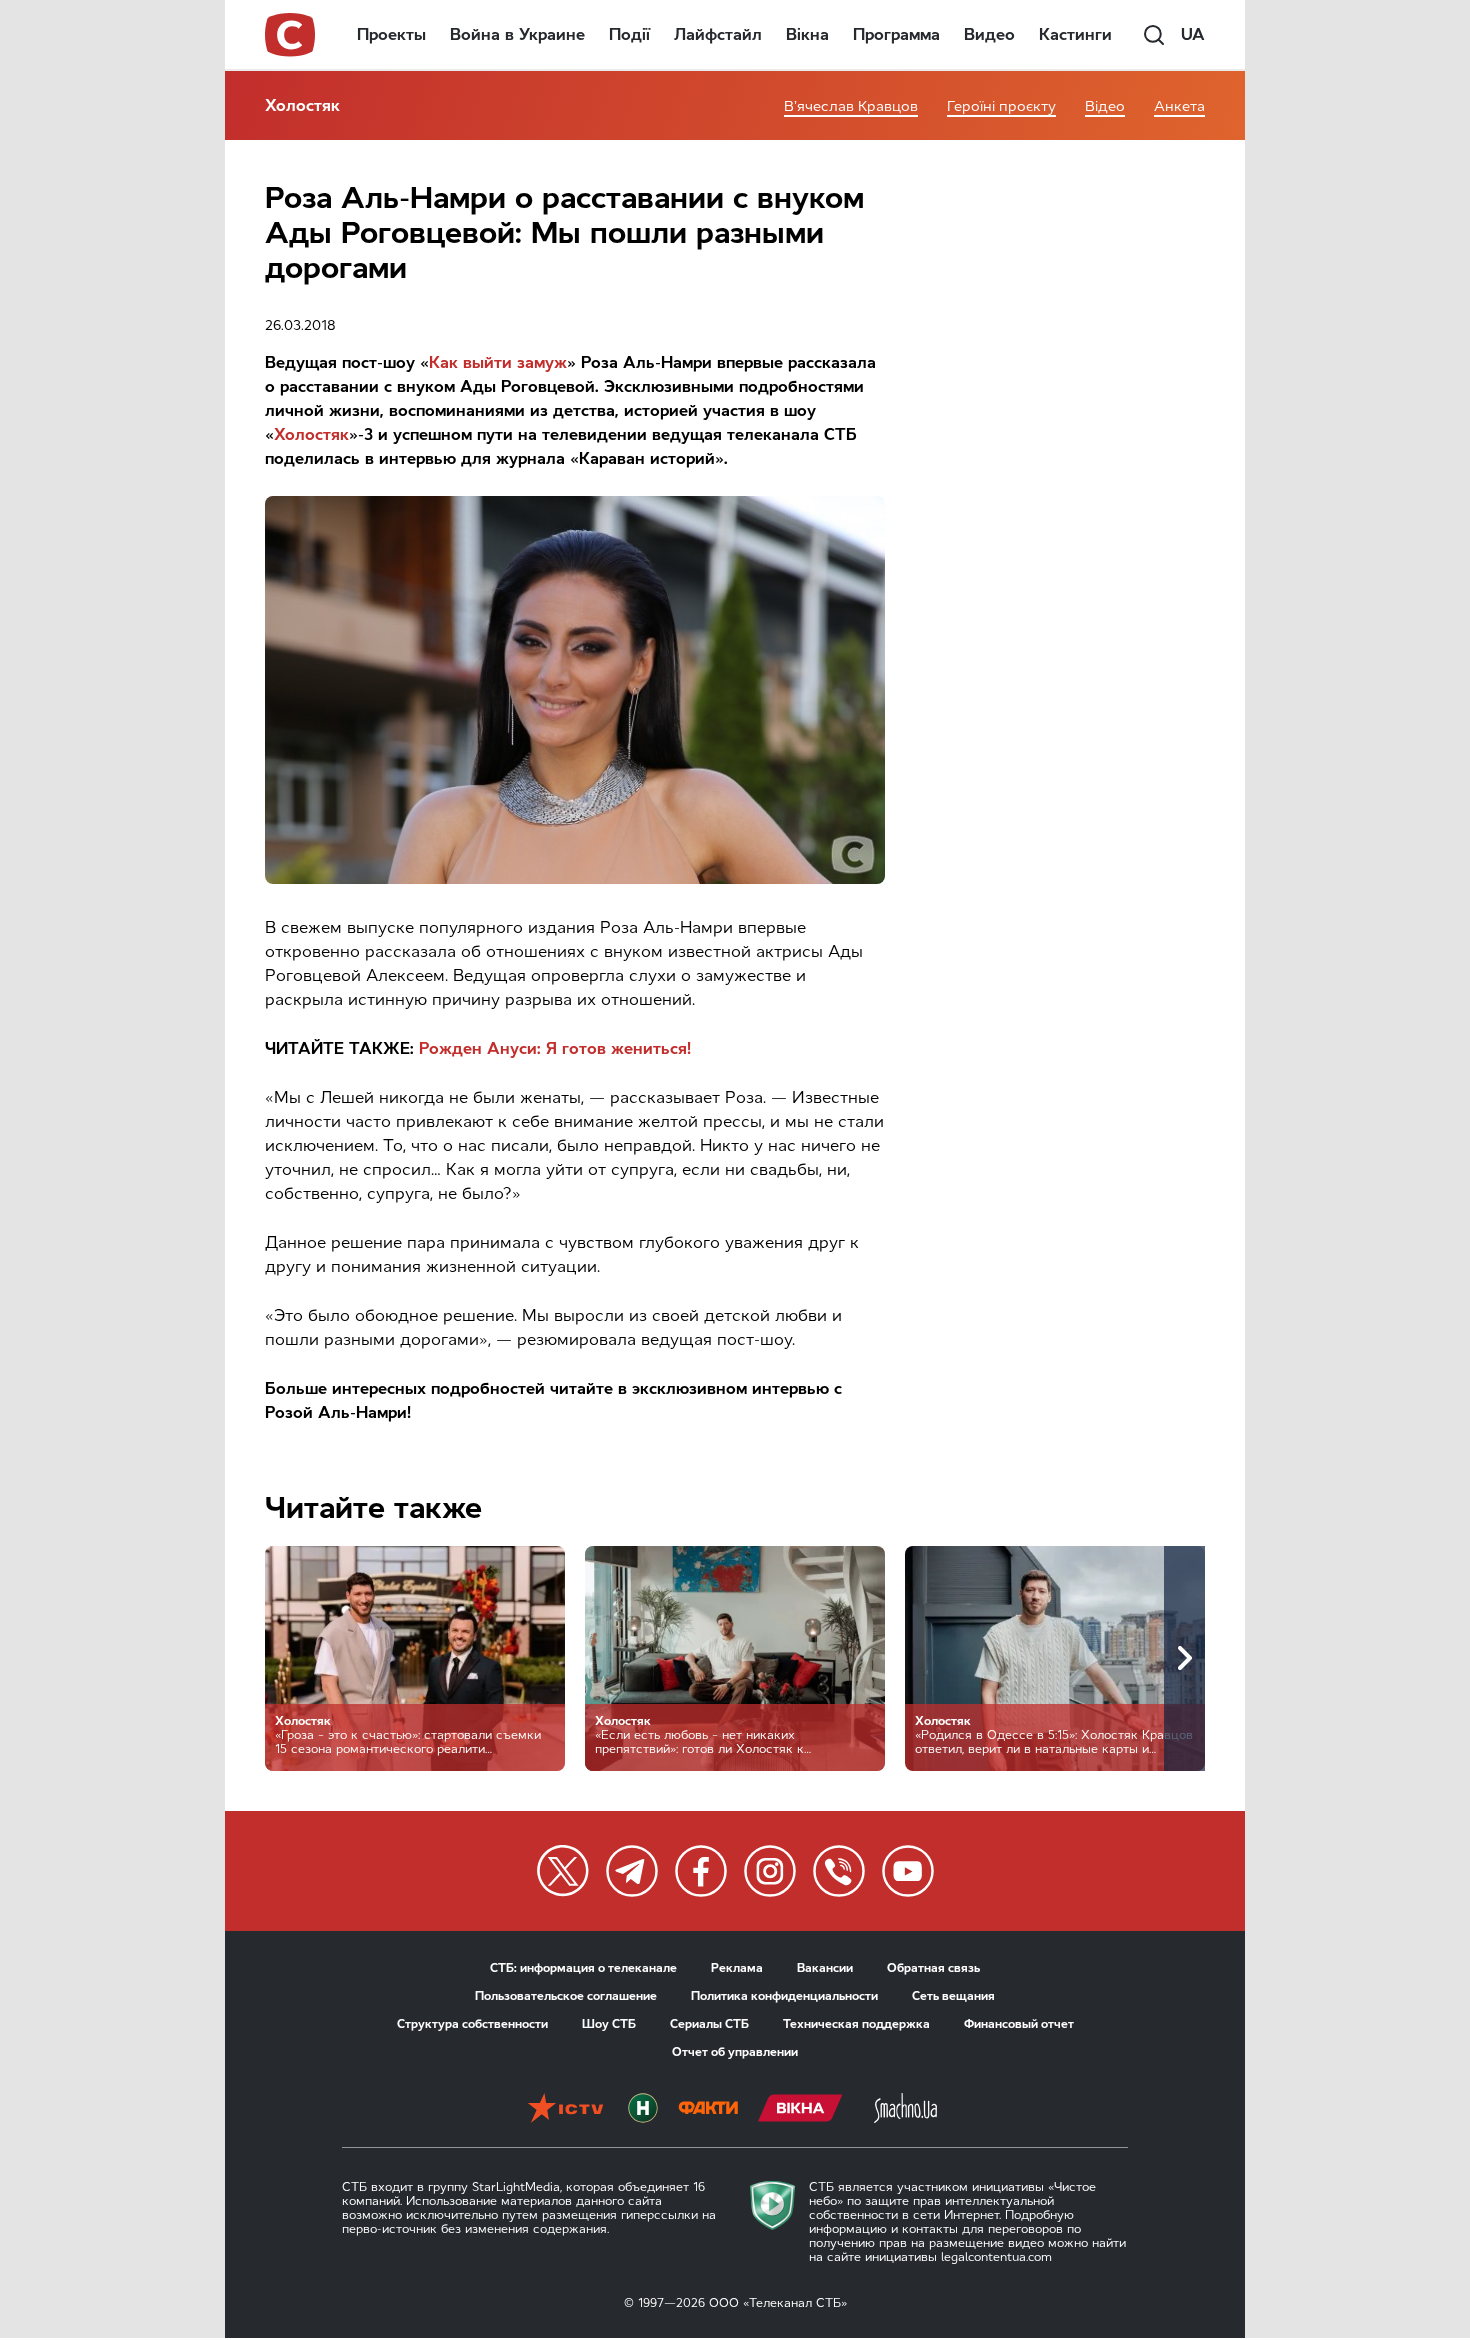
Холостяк (302, 105)
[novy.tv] (643, 2110)
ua (1193, 34)
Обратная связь (933, 1968)
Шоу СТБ (609, 2024)
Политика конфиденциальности (784, 1996)
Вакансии (825, 1968)
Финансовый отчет (1019, 2024)
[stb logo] (291, 35)
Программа (896, 34)
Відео (1105, 106)
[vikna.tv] (800, 2110)
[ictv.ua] (565, 2110)
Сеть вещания (953, 1996)
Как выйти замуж (498, 362)
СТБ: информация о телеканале (583, 1968)
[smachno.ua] (905, 2110)
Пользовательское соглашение (566, 1996)
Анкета (1179, 106)
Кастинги (1075, 34)
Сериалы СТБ (709, 2024)
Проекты (391, 34)
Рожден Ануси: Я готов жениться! (555, 1048)
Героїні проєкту (1001, 106)
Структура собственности (472, 2024)
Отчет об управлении (735, 2052)
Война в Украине (517, 34)
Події (629, 34)
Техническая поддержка (856, 2024)
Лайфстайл (718, 34)
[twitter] (563, 1871)
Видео (989, 34)
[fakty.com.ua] (708, 2110)
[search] (1154, 35)
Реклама (737, 1968)
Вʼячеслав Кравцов (851, 106)
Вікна (807, 34)
